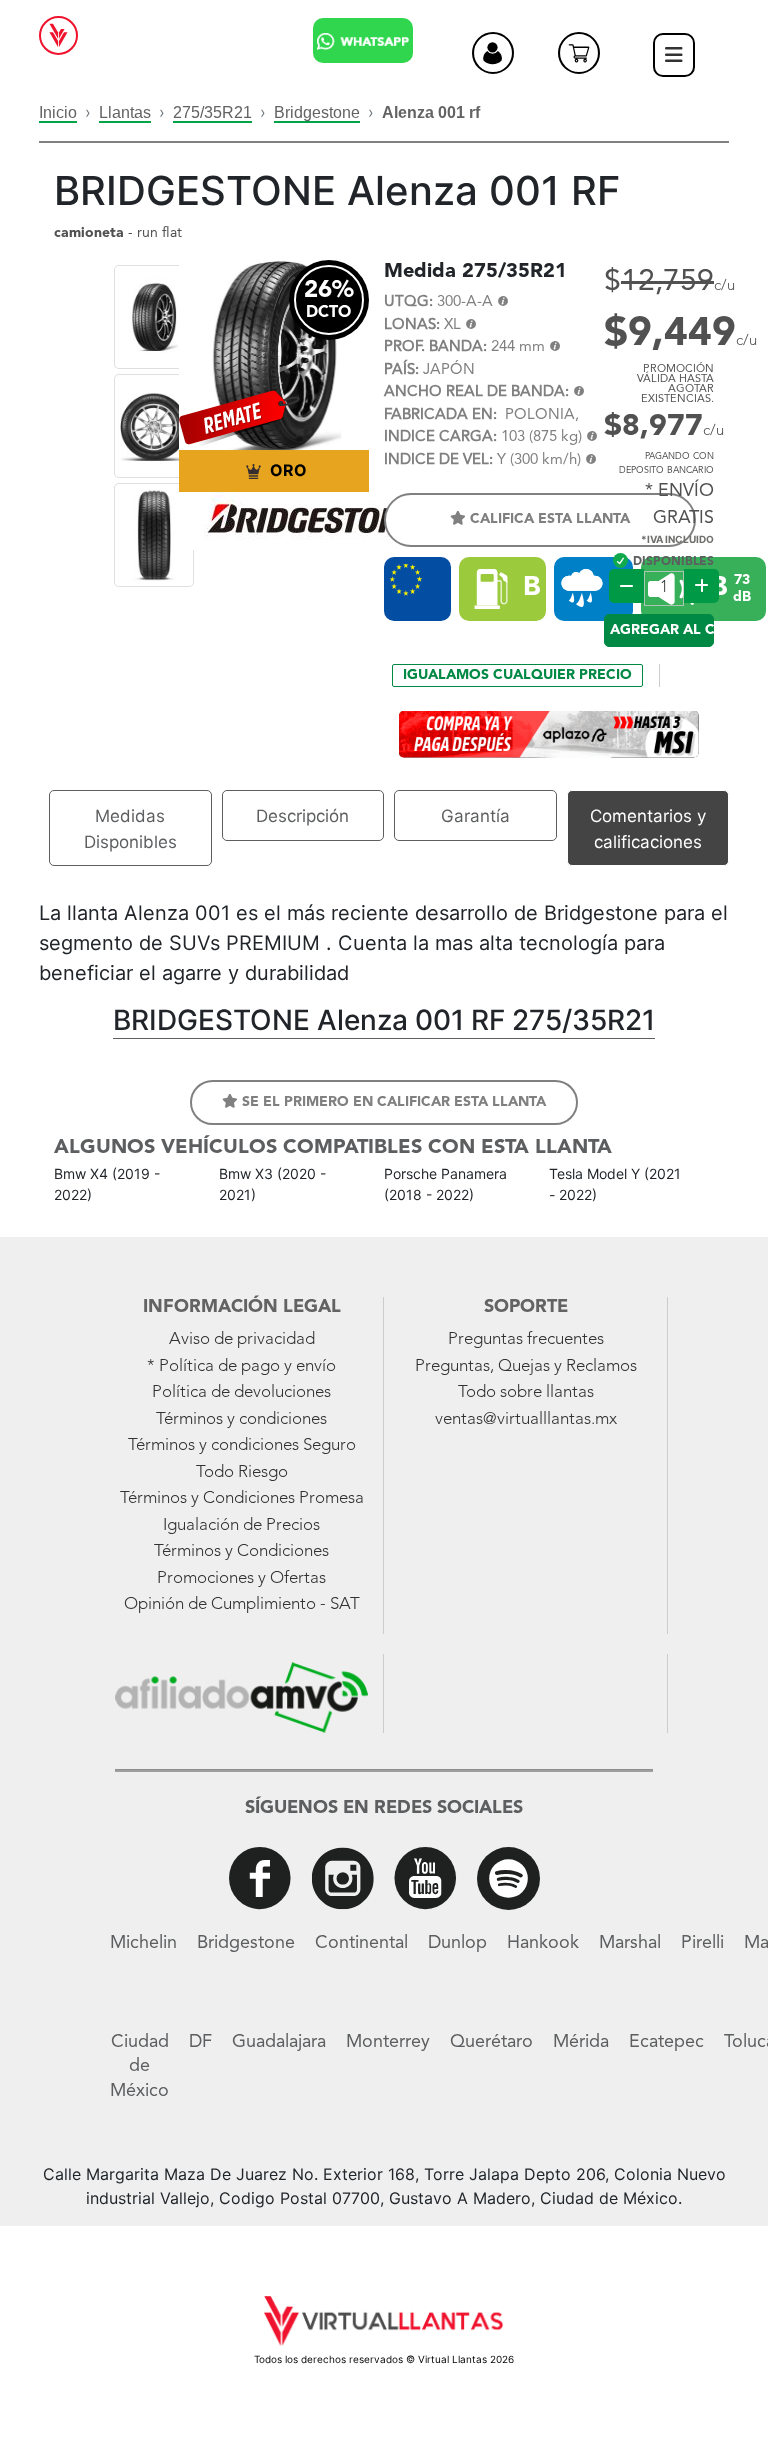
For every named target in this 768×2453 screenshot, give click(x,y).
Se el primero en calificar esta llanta (392, 1102)
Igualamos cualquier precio (517, 675)
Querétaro (491, 2042)
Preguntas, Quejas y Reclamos (526, 1366)
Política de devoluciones (241, 1392)
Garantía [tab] (475, 816)
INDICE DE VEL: (438, 460)
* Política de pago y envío (241, 1366)
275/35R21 (212, 112)
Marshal (630, 1943)
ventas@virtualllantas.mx (526, 1419)
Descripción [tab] (302, 816)
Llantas (125, 112)
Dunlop (457, 1943)
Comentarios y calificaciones (648, 829)
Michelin (143, 1943)
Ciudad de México (139, 2066)
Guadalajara (279, 2042)
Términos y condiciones (241, 1419)
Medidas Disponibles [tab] (130, 829)
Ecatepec (666, 2042)
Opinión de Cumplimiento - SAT (242, 1604)
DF (200, 2042)
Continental (361, 1943)
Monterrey (388, 2042)
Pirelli (702, 1943)
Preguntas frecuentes (526, 1339)
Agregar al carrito (662, 630)
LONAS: (412, 325)
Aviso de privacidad (242, 1339)
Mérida (581, 2042)
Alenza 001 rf (431, 112)
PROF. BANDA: (435, 347)
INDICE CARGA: (440, 437)
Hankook (543, 1943)
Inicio (58, 112)
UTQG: (408, 302)
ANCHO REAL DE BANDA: (476, 392)
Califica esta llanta (548, 519)
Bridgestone (317, 112)
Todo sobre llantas (526, 1392)
